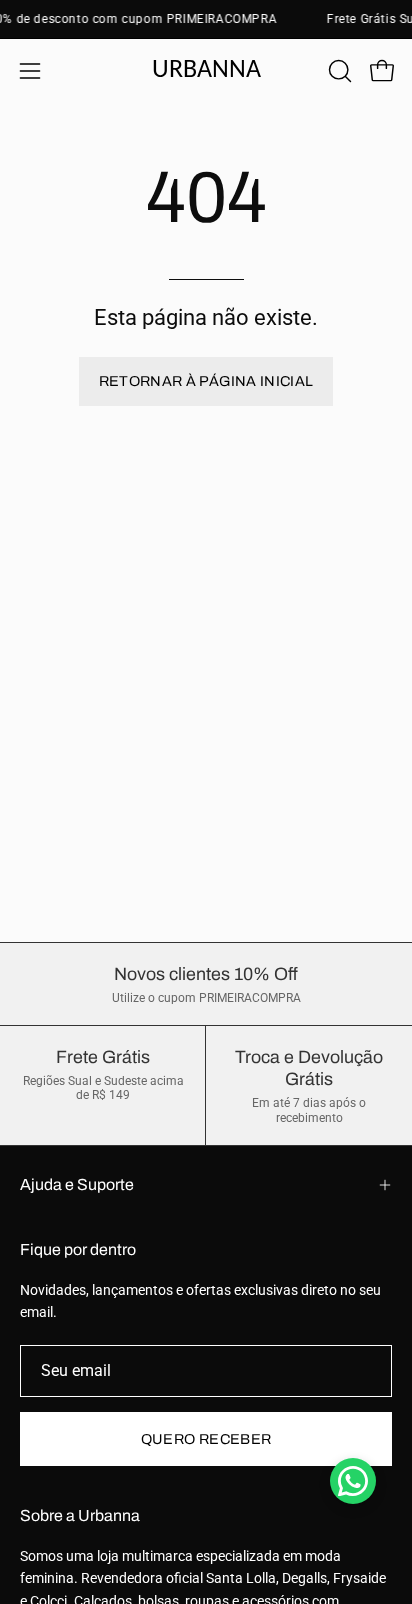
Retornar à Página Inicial (206, 381)
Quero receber (206, 1439)
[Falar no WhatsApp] (353, 1481)
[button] (338, 71)
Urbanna (206, 70)
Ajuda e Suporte (77, 1184)
